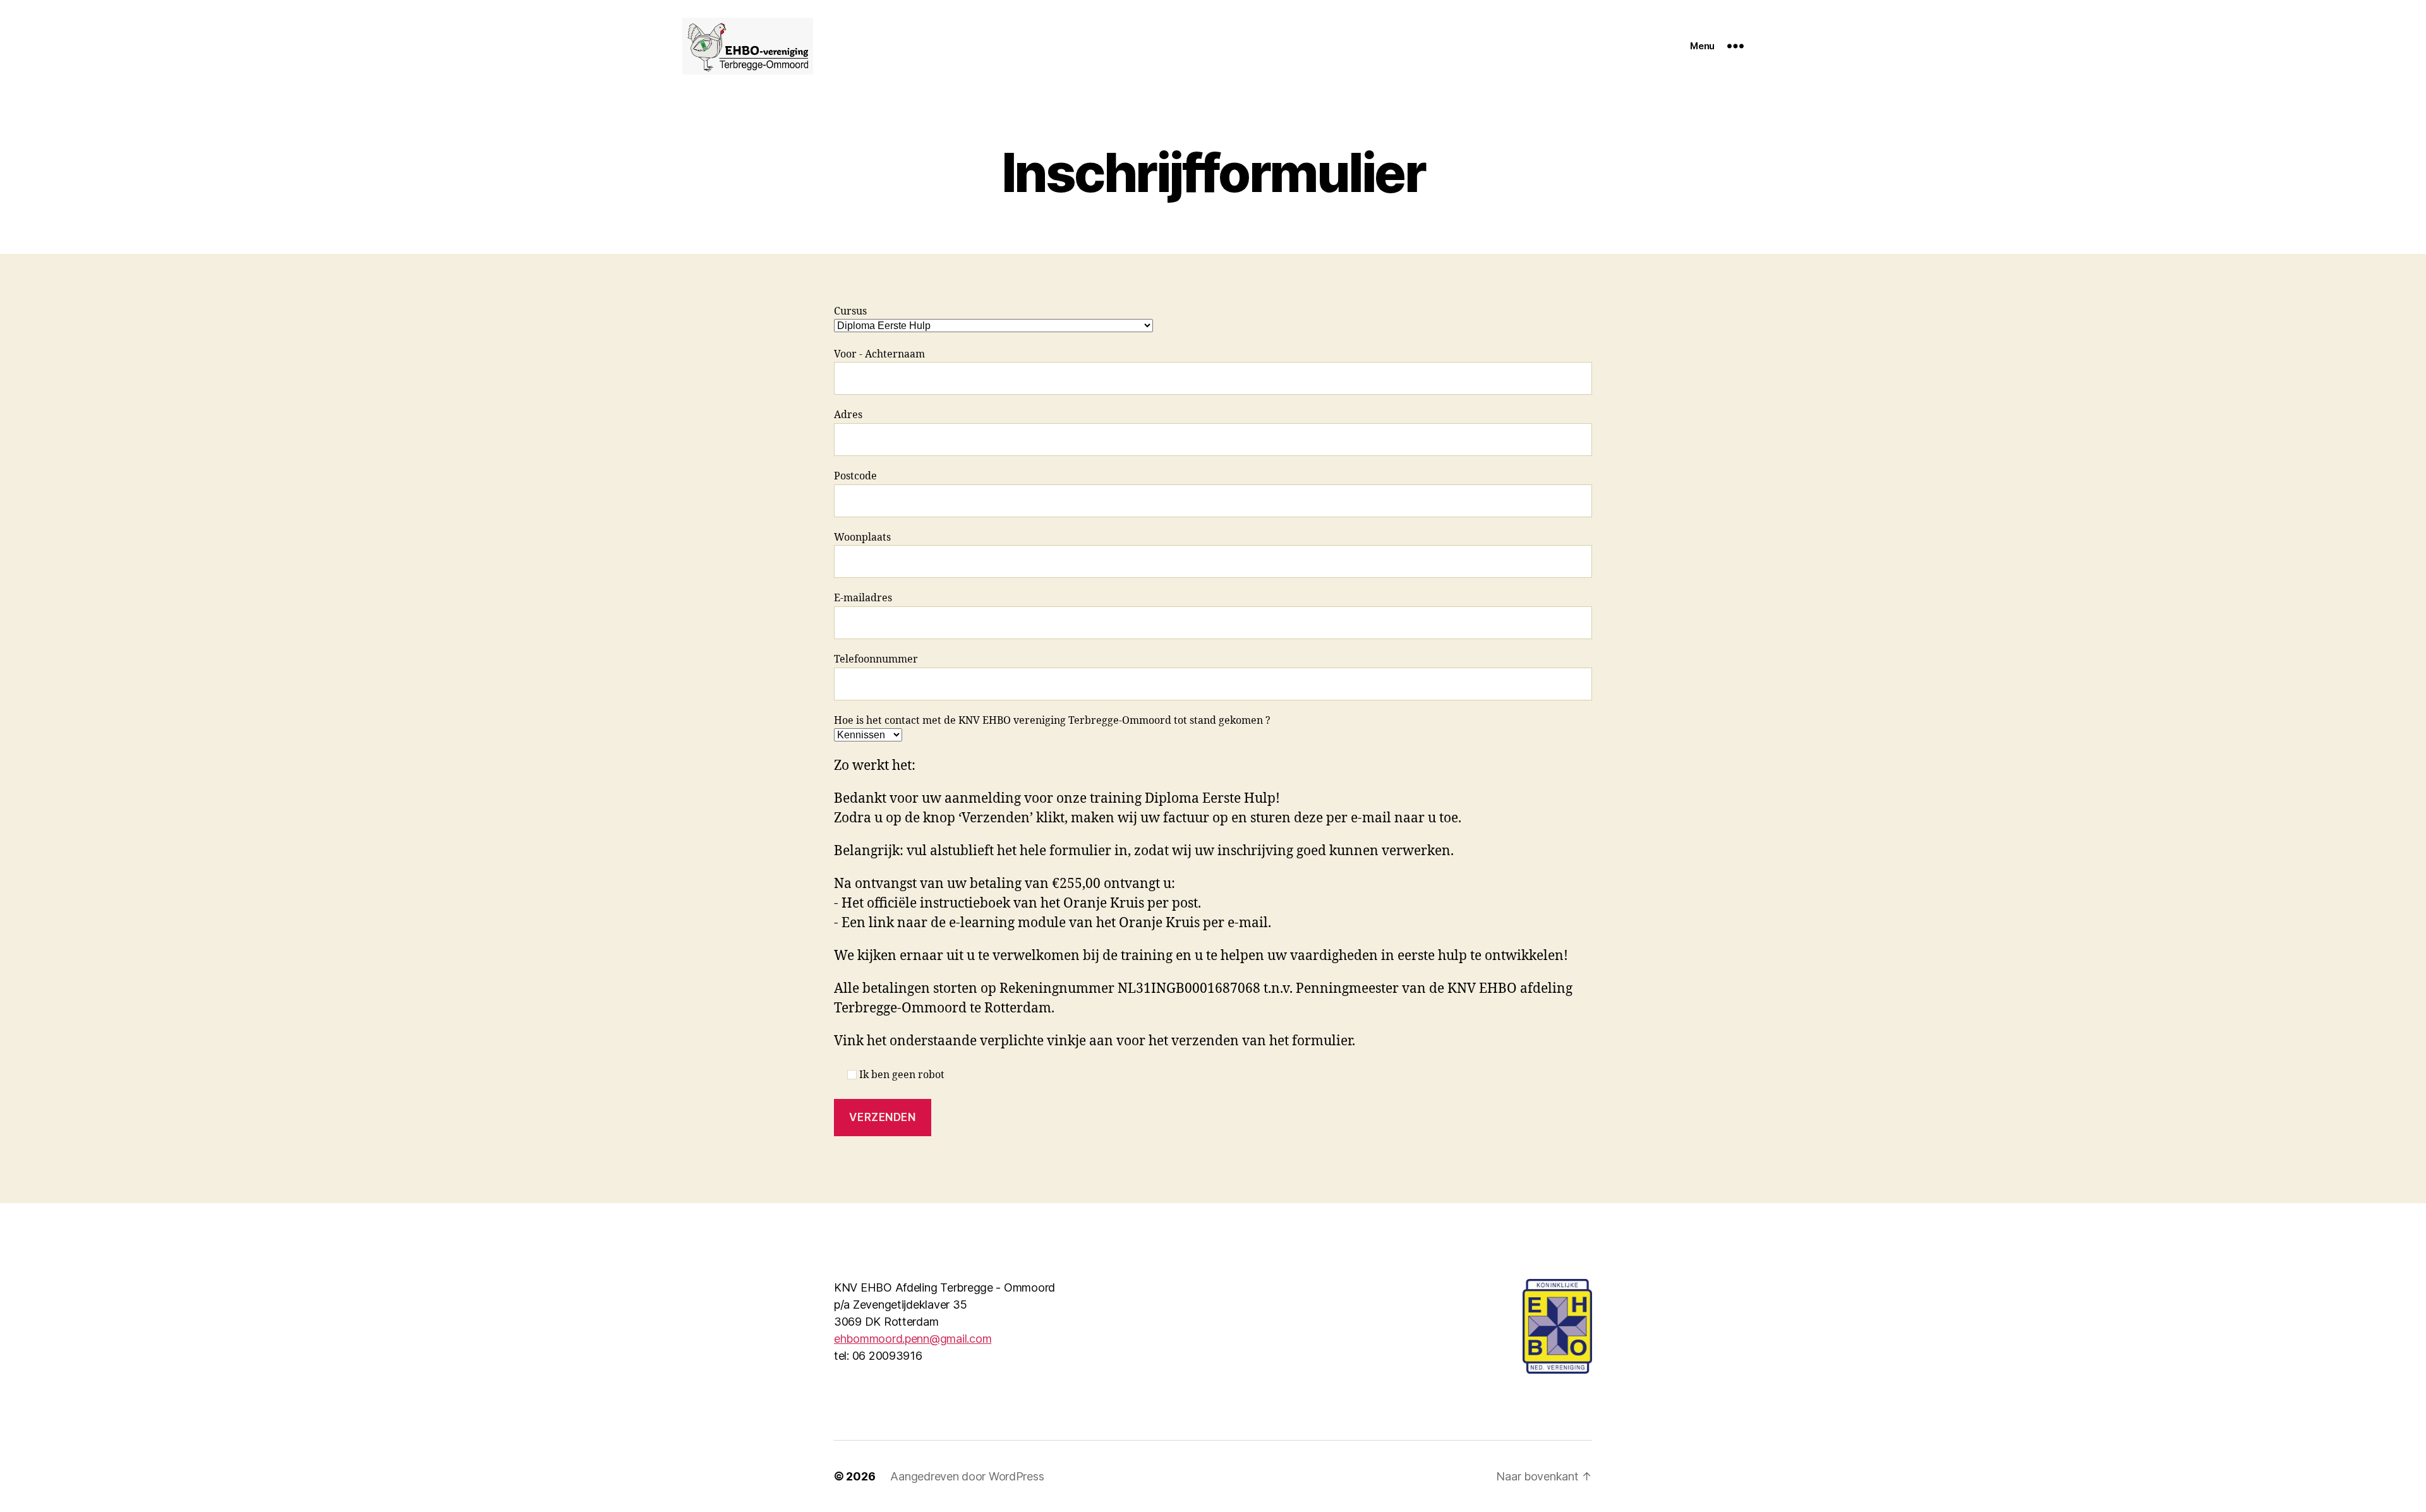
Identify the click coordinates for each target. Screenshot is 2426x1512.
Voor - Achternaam (879, 354)
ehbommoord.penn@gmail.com (913, 1339)
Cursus (850, 311)
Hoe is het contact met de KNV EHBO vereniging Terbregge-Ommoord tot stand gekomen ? (1052, 721)
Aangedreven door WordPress (967, 1476)
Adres (848, 415)
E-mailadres (863, 598)
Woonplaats (862, 537)
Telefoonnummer (876, 659)
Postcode (855, 476)
